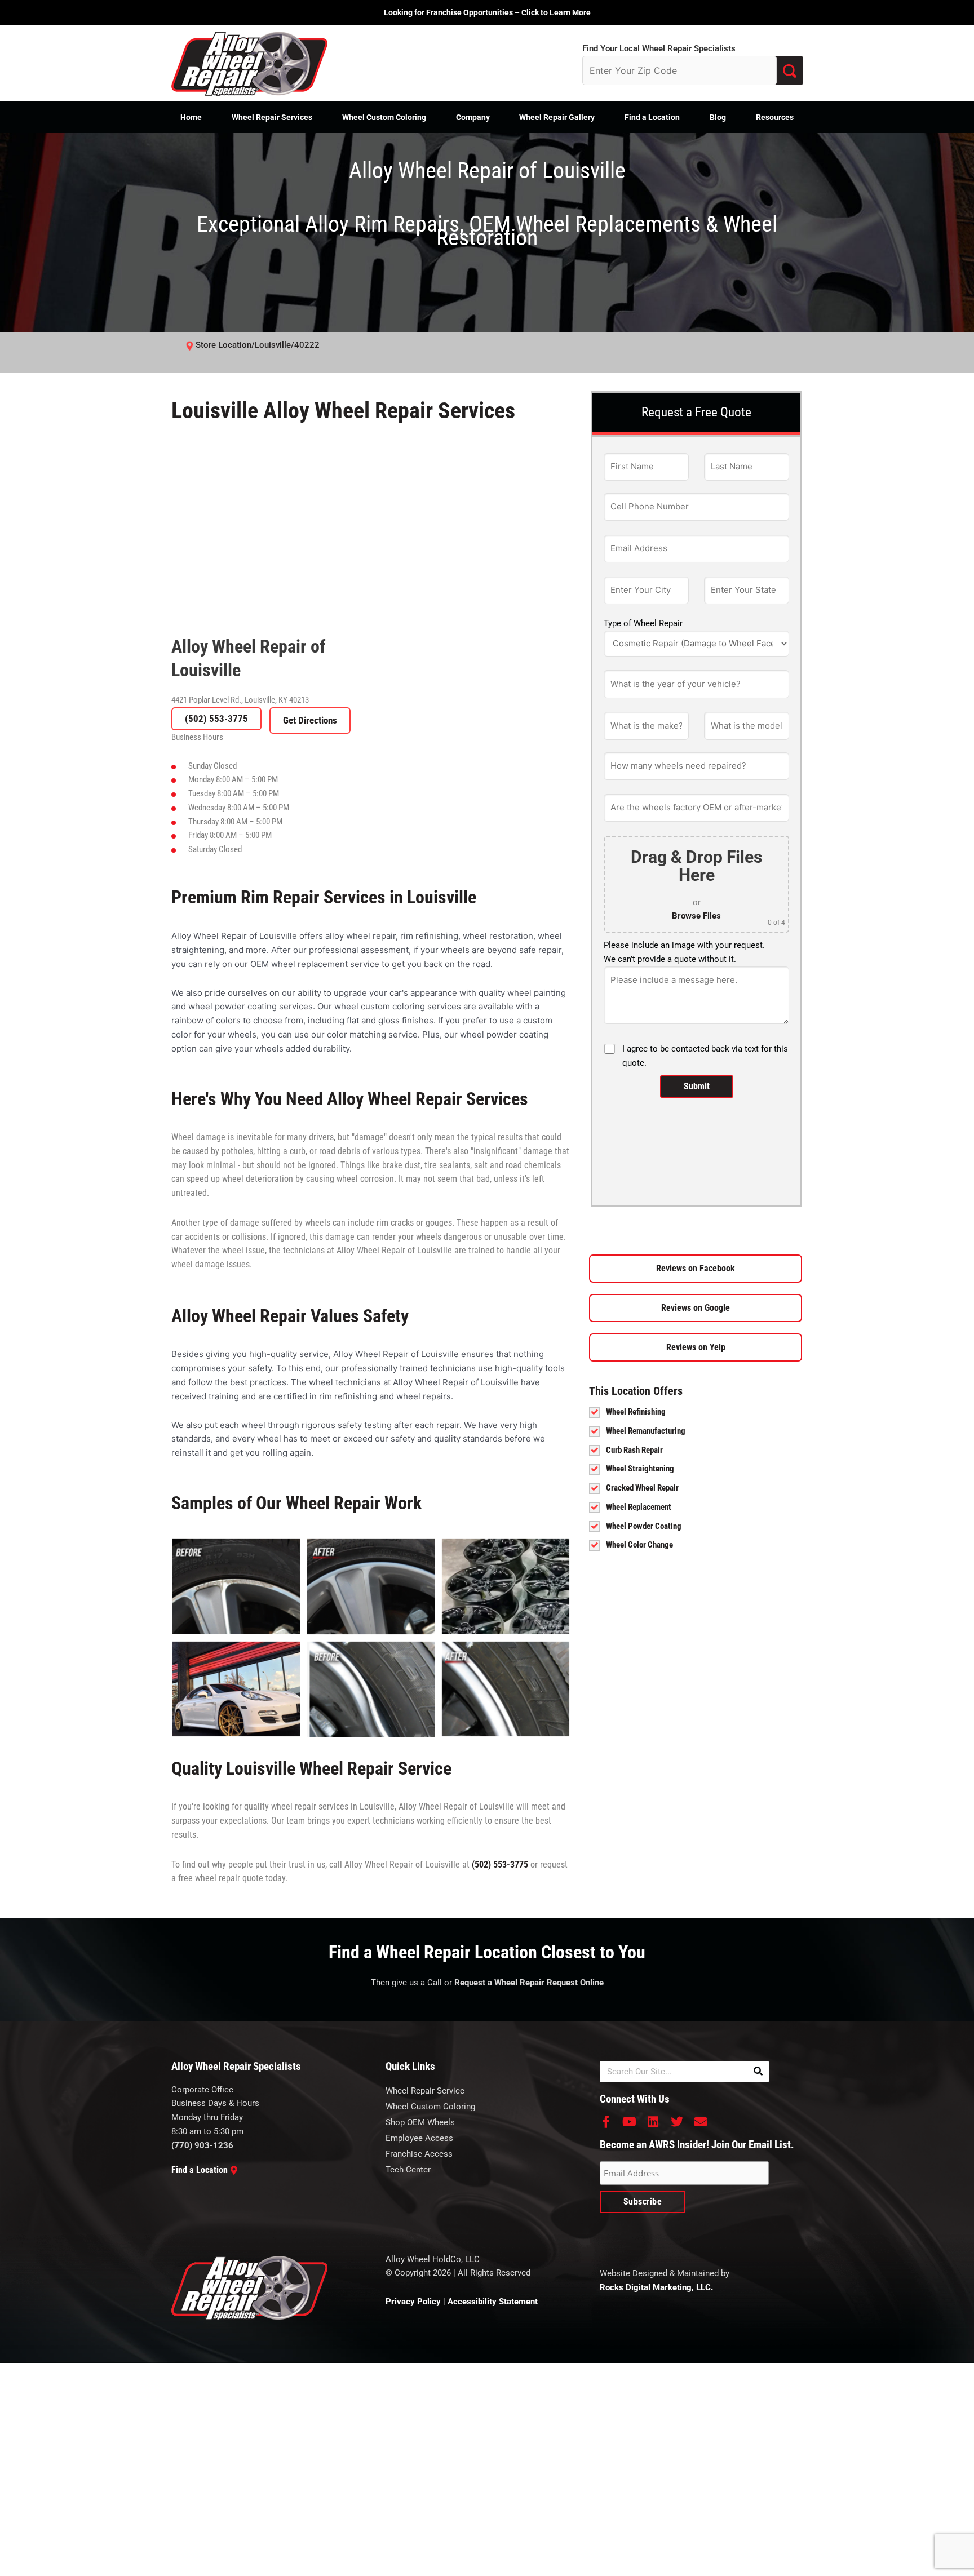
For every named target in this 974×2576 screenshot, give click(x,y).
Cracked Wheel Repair (642, 1488)
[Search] (758, 2072)
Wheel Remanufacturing (646, 1431)
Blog (718, 117)
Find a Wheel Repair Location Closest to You (487, 1952)
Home (191, 117)
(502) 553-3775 (216, 719)
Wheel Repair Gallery (557, 117)
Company (473, 117)
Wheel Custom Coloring (384, 117)
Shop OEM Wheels (420, 2122)
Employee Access (419, 2138)
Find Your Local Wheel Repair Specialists (659, 48)
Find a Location (652, 117)
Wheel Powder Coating (644, 1526)
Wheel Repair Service (425, 2091)
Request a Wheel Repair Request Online (529, 1983)
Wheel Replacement (639, 1507)
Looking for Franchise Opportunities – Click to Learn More (487, 12)
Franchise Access (419, 2154)
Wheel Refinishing (636, 1412)
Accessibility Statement (493, 2302)
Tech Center (408, 2170)
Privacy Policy (413, 2302)
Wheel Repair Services (272, 117)
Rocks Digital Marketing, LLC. (656, 2287)
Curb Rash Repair (634, 1450)
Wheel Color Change (639, 1545)
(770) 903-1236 (202, 2145)
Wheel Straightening (640, 1469)
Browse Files (696, 916)
